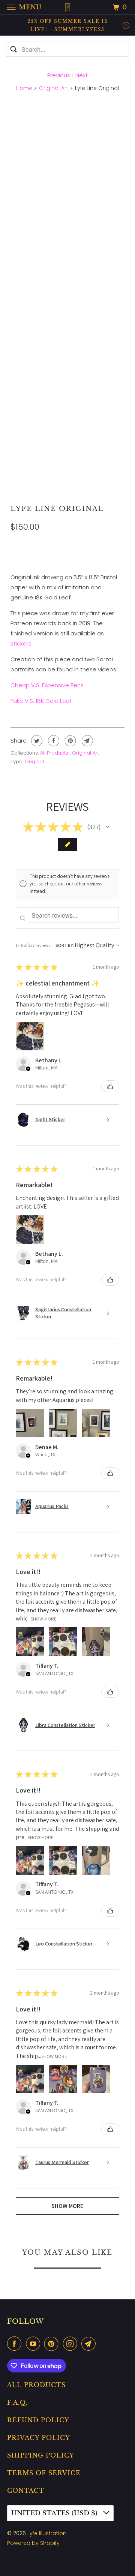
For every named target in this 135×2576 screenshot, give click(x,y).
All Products (55, 753)
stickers (21, 643)
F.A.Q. (17, 2402)
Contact (26, 2491)
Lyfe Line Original (57, 509)
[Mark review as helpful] (110, 1086)
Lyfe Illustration (47, 2533)
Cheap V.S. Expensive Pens (47, 685)
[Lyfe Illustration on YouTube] (34, 2344)
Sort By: (65, 945)
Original (34, 762)
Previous (59, 75)
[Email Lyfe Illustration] (90, 2344)
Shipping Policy (41, 2455)
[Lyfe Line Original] (68, 156)
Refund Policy (38, 2420)
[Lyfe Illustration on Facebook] (16, 2344)
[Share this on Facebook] (53, 741)
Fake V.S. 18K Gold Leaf (41, 701)
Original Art (54, 88)
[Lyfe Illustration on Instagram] (72, 2344)
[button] (108, 827)
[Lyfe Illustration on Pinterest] (53, 2344)
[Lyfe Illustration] (67, 7)
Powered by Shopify (33, 2543)
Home (24, 88)
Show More (44, 1618)
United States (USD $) (55, 2513)
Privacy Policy (39, 2438)
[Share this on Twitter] (36, 741)
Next (82, 75)
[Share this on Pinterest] (70, 741)
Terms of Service (44, 2473)
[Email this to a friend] (86, 741)
